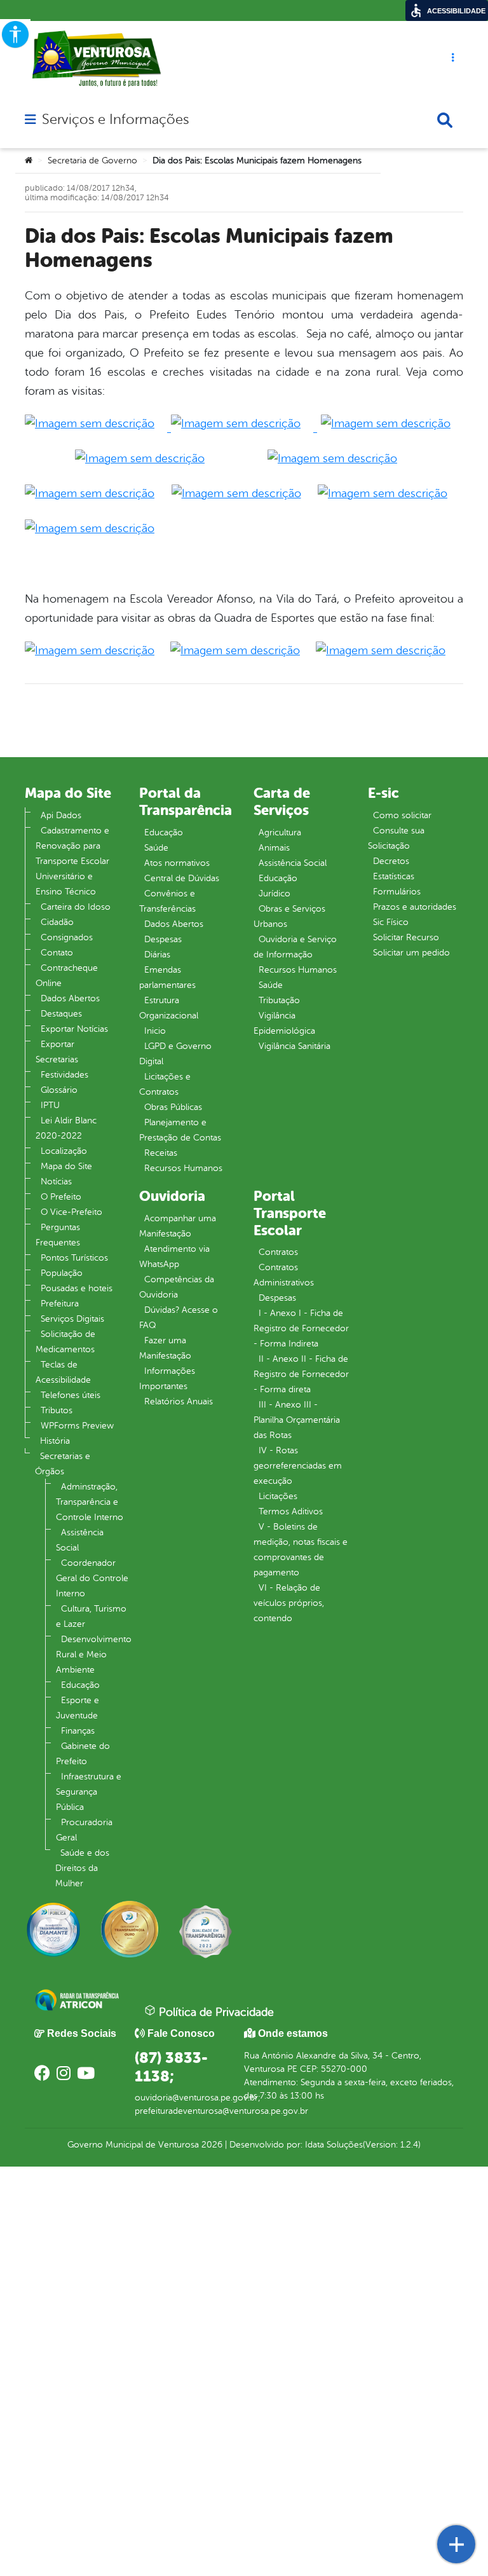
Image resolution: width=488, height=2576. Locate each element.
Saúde (156, 848)
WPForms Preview (77, 1426)
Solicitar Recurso (406, 937)
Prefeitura (60, 1304)
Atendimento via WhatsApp (174, 1257)
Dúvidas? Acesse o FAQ (179, 1318)
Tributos (57, 1410)
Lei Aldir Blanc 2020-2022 (66, 1128)
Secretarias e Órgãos (63, 1464)
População (62, 1273)
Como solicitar (402, 815)
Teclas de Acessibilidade (63, 1372)
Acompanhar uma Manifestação (178, 1226)
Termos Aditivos (291, 1511)
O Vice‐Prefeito (71, 1212)
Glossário (59, 1090)
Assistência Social (80, 1540)
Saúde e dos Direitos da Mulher (82, 1868)
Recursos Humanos (183, 1168)
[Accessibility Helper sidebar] (15, 34)
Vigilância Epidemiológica (284, 1023)
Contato (57, 953)
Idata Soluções (334, 2145)
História (55, 1441)
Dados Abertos (70, 998)
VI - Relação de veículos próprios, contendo (289, 1603)
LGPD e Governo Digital (175, 1054)
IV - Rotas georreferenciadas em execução (298, 1466)
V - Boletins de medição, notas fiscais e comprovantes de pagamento (301, 1550)
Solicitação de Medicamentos (65, 1342)
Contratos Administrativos (284, 1275)
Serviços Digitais (72, 1319)
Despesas (163, 939)
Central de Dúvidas (182, 878)
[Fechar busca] (445, 120)
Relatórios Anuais (179, 1401)
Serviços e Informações (115, 120)
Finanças (78, 1731)
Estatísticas (394, 876)
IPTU (50, 1105)
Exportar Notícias (74, 1029)
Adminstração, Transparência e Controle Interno (90, 1502)
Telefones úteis (71, 1395)
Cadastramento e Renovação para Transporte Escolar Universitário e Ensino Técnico (72, 861)
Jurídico (274, 894)
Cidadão (57, 922)
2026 (211, 2145)
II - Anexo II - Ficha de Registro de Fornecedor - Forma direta (301, 1374)
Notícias (56, 1182)
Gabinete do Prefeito (83, 1754)
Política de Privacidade (215, 2012)
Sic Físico (391, 922)
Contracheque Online (67, 976)
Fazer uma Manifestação (165, 1348)
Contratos (278, 1252)
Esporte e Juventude (78, 1708)
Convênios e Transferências (167, 901)
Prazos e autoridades (415, 907)
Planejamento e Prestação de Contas (180, 1130)
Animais (274, 848)
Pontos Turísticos (74, 1258)
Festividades (64, 1075)
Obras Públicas (173, 1107)
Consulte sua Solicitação (396, 838)
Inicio (155, 1031)
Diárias (157, 955)
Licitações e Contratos (165, 1084)
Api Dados (61, 815)
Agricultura (280, 832)
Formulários (397, 892)
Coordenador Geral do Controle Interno (92, 1578)
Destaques (61, 1014)
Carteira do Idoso (76, 907)
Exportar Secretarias (57, 1052)
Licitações (278, 1496)
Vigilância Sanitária (295, 1046)
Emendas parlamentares (167, 977)
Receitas (161, 1153)
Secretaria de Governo (92, 161)
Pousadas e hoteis (77, 1288)
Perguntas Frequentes (58, 1235)
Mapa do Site (66, 1166)
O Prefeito (61, 1197)
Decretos (391, 861)
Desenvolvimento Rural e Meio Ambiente (94, 1655)
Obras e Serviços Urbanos (289, 916)
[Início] (29, 161)
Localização (64, 1151)
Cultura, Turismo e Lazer (91, 1616)
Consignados (67, 937)
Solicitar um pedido (411, 953)
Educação (80, 1685)
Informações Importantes (167, 1379)
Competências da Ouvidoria (177, 1287)
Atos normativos (177, 863)
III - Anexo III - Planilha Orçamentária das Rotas (297, 1420)
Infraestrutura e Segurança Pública (89, 1792)
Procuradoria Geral (84, 1830)
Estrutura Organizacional (169, 1008)
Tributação (279, 1000)
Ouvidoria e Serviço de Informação (295, 947)
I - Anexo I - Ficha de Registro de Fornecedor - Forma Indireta (301, 1328)
